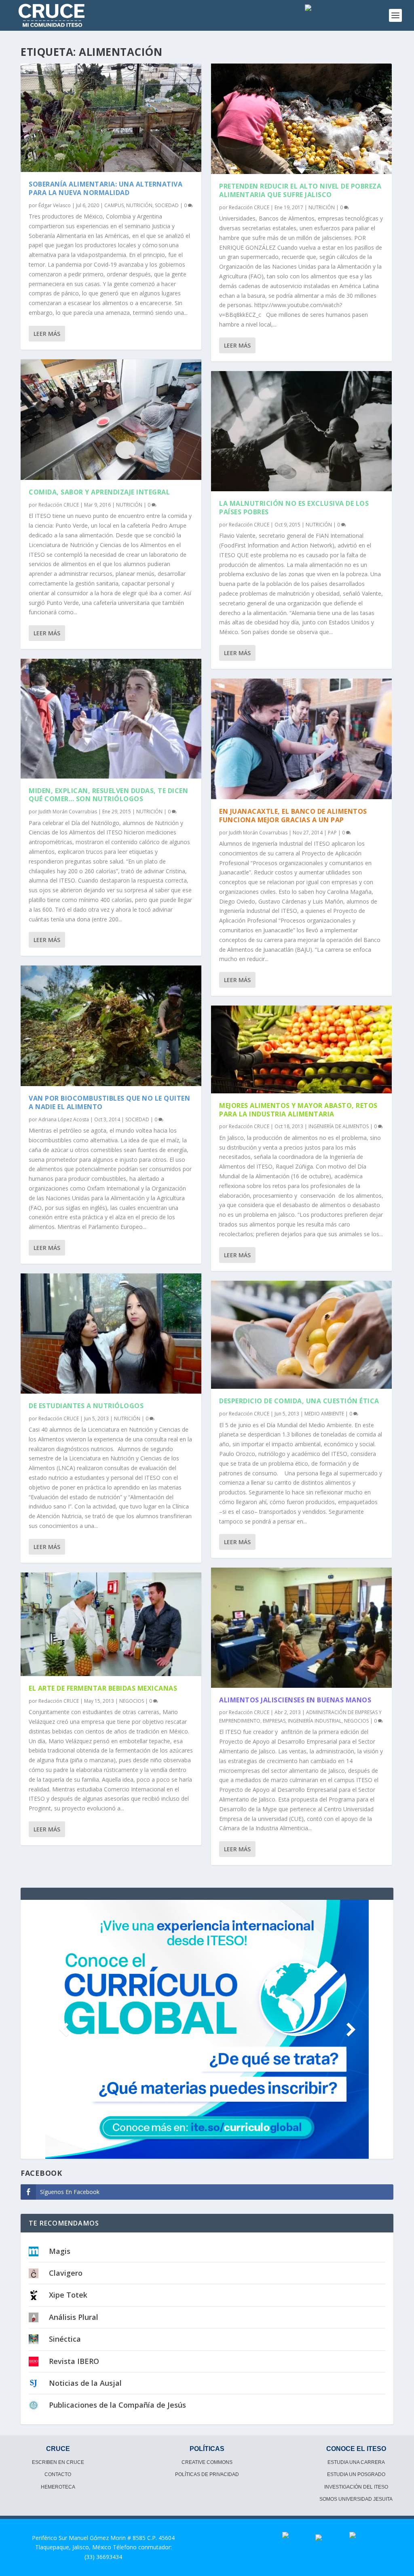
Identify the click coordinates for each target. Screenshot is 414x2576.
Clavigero (66, 2273)
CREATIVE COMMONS (207, 2462)
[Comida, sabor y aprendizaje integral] (111, 420)
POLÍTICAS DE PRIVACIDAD (207, 2474)
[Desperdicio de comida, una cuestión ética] (301, 1335)
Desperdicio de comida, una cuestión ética (299, 1401)
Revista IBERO (74, 2361)
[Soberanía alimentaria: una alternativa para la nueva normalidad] (111, 118)
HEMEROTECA (58, 2487)
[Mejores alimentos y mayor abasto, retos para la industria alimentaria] (301, 1049)
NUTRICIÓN (139, 205)
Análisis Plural (74, 2317)
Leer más (47, 334)
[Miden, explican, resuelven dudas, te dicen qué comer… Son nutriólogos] (111, 719)
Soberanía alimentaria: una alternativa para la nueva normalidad (106, 188)
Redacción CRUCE (59, 505)
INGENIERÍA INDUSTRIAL (315, 1721)
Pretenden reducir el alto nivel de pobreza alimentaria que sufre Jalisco (300, 190)
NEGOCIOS (132, 1701)
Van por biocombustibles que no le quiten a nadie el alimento (109, 1102)
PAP (332, 833)
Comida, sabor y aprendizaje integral (99, 492)
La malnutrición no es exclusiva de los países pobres (294, 508)
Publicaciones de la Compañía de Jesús (117, 2405)
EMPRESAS (274, 1721)
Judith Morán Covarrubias (68, 812)
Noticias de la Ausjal (85, 2383)
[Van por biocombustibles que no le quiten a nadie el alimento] (111, 1026)
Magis (60, 2251)
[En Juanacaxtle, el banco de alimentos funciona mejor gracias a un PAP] (301, 739)
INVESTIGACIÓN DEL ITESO (356, 2487)
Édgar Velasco (55, 205)
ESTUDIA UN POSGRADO (356, 2474)
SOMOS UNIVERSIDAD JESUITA (356, 2499)
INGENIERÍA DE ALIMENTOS (339, 1126)
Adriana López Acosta (64, 1119)
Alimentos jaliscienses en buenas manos (295, 1700)
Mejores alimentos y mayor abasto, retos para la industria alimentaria (298, 1110)
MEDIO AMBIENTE (324, 1414)
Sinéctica (65, 2339)
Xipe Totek (68, 2295)
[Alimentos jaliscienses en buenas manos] (301, 1628)
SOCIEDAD (167, 205)
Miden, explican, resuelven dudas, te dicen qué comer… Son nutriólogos (108, 795)
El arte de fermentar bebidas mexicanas (103, 1688)
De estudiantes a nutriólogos (86, 1406)
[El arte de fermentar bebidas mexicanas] (111, 1624)
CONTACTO (58, 2474)
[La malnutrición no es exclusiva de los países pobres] (301, 431)
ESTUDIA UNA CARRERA (356, 2462)
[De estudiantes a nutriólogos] (111, 1334)
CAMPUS (114, 205)
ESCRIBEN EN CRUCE (58, 2462)
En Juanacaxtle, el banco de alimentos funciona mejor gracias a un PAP (293, 816)
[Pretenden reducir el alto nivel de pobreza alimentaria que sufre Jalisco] (301, 119)
